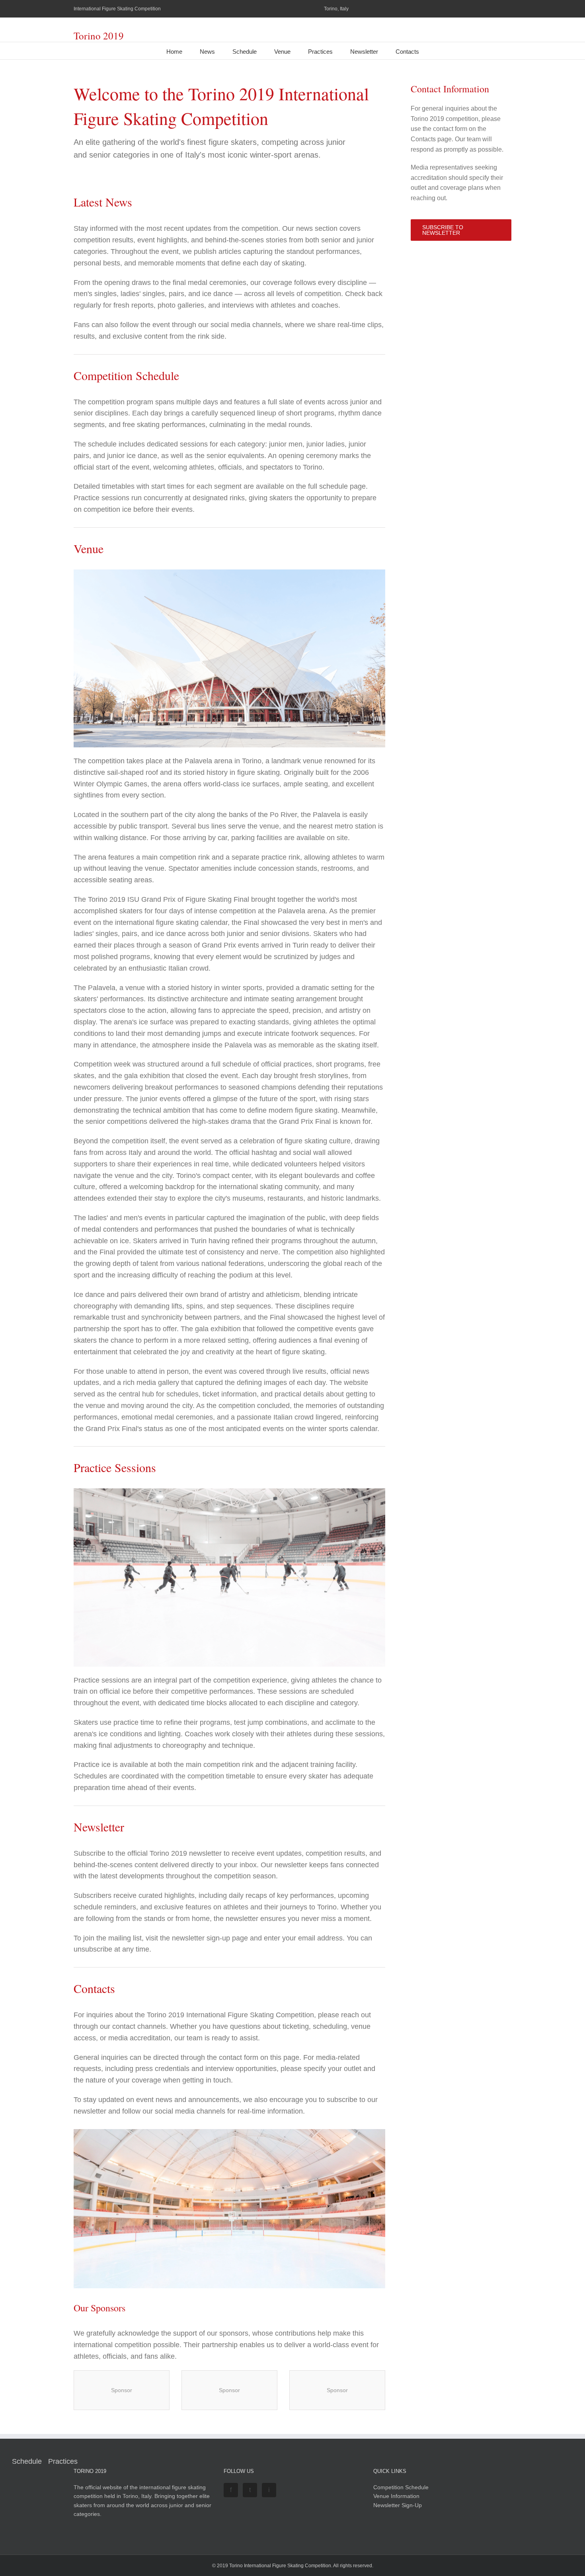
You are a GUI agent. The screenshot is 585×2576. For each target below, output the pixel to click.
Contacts (407, 52)
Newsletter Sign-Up (398, 2505)
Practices (320, 52)
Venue (282, 52)
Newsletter (364, 52)
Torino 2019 (99, 36)
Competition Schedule (401, 2487)
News (207, 52)
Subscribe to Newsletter (443, 230)
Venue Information (396, 2496)
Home (174, 52)
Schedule (245, 52)
